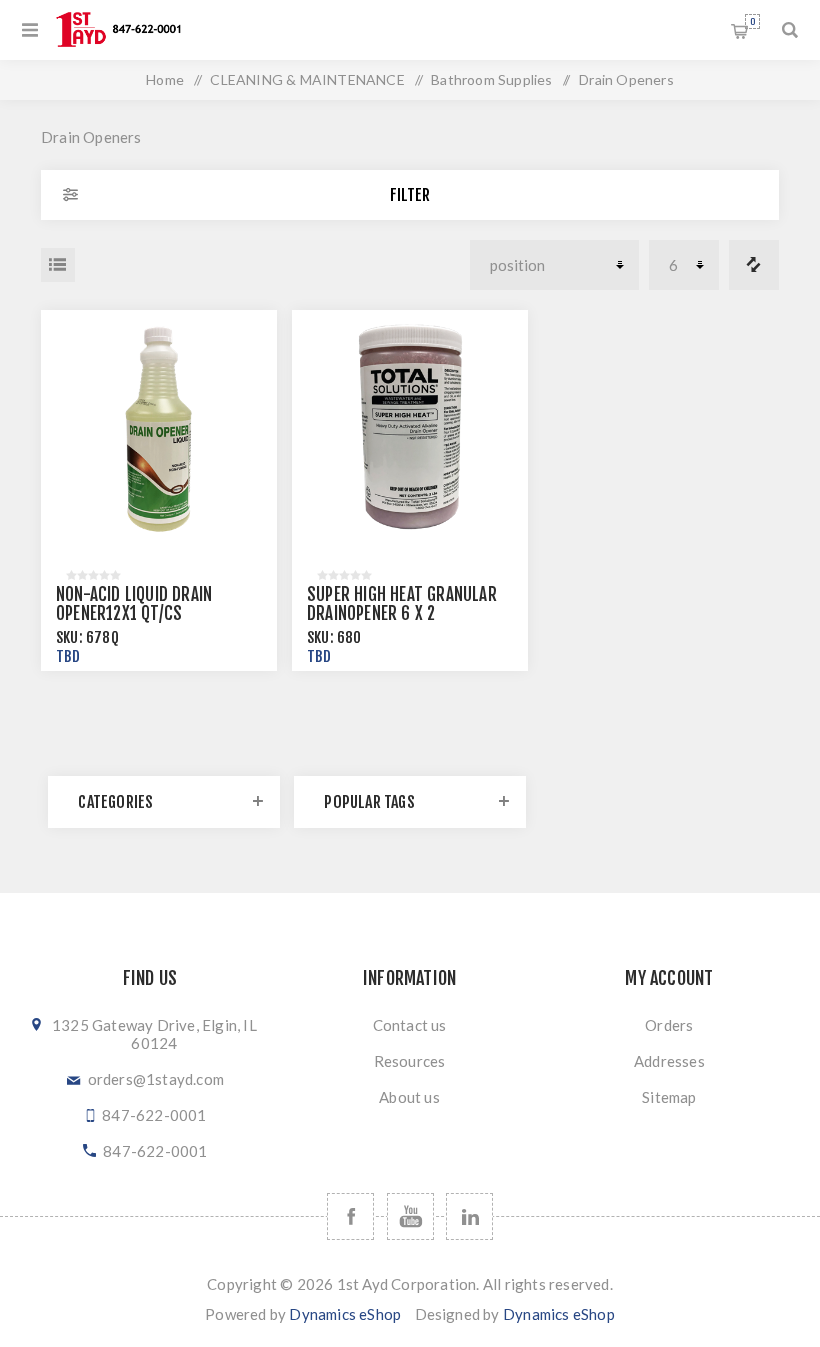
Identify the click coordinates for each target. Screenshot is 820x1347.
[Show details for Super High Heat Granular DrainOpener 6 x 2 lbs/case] (410, 428)
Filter (410, 195)
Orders (669, 1025)
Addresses (669, 1061)
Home (165, 79)
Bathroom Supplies (491, 79)
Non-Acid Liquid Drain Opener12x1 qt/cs (134, 604)
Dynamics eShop (345, 1314)
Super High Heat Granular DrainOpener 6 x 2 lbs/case (402, 613)
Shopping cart (752, 21)
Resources (410, 1061)
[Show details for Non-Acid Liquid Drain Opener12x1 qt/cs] (159, 428)
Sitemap (669, 1097)
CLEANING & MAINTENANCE (307, 79)
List (58, 265)
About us (409, 1097)
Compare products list (754, 265)
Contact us (410, 1025)
